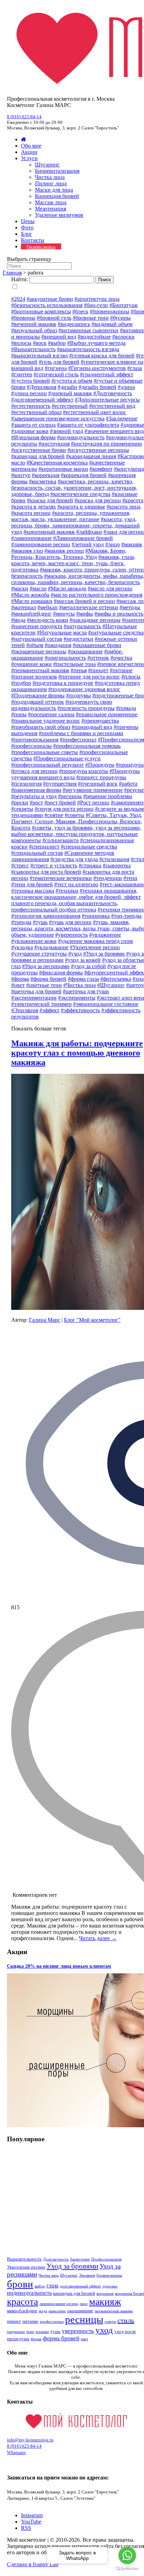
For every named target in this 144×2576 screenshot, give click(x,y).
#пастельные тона (74, 664)
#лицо (113, 544)
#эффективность (80, 1010)
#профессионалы (31, 746)
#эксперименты (77, 998)
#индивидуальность (81, 437)
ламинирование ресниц (59, 2304)
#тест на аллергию (76, 884)
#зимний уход (67, 431)
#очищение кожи (31, 664)
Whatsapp (16, 2452)
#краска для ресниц (98, 500)
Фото (27, 228)
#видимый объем (112, 324)
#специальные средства (89, 847)
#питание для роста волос (89, 677)
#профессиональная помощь (87, 746)
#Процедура (100, 765)
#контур (21, 475)
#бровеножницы (110, 311)
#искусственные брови (39, 450)
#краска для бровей (50, 500)
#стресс (20, 865)
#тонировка (96, 916)
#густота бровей (31, 381)
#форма (20, 979)
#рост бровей (60, 803)
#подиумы (78, 696)
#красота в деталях (34, 507)
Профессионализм (106, 2259)
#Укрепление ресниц (95, 947)
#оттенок (98, 658)
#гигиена (56, 368)
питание (30, 2321)
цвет (84, 2339)
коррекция (105, 2294)
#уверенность (71, 935)
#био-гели (96, 305)
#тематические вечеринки (61, 878)
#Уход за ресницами (46, 966)
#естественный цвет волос (95, 412)
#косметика (43, 481)
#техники (67, 891)
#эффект (49, 1010)
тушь (55, 2331)
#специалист (44, 847)
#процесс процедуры (101, 777)
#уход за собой (88, 966)
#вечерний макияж (34, 324)
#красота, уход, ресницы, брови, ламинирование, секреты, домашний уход (75, 526)
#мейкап (48, 607)
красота (23, 2302)
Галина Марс (45, 1320)
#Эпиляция (25, 1010)
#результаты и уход (34, 796)
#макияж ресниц (64, 551)
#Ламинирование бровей (83, 538)
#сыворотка (117, 865)
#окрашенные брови (97, 645)
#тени (130, 878)
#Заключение (122, 418)
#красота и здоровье (81, 507)
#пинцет (98, 670)
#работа (128, 784)
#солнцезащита (60, 840)
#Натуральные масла (62, 633)
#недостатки (78, 639)
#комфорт (101, 469)
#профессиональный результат (48, 765)
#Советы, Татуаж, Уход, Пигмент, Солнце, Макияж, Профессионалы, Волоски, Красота (77, 821)
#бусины (120, 318)
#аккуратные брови (50, 299)
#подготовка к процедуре (63, 683)
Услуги (29, 158)
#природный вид (92, 727)
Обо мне (31, 146)
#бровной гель (54, 318)
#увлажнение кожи (34, 941)
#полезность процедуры (86, 708)
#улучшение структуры (39, 954)
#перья (79, 670)
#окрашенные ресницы (39, 651)
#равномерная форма (36, 790)
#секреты (22, 809)
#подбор (21, 683)
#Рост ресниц (93, 803)
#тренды (21, 922)
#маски (20, 588)
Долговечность (56, 2259)
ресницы (84, 2319)
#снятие (54, 815)
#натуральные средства (116, 633)
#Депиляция (42, 387)
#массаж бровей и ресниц (84, 601)
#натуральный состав (37, 639)
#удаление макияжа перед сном (95, 941)
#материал (24, 607)
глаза (52, 2286)
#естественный (70, 406)
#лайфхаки (89, 532)
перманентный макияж (114, 2311)
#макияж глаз (27, 551)
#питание (121, 670)
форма (36, 2339)
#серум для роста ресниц (64, 809)
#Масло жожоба (30, 595)
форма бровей (61, 2338)
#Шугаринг (111, 985)
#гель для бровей (59, 362)
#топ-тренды (126, 916)
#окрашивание (85, 651)
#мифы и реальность (119, 614)
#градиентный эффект (107, 374)
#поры (19, 714)
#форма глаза (83, 979)
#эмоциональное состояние (106, 1004)
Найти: (20, 279)
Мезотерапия (51, 209)
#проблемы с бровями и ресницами (81, 733)
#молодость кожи (48, 620)
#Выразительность (33, 349)
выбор (40, 2286)
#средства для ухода (74, 859)
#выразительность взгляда (88, 349)
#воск (40, 343)
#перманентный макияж (40, 670)
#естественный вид (112, 406)
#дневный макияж (70, 393)
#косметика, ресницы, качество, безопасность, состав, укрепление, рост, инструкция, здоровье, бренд (74, 488)
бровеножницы (109, 2275)
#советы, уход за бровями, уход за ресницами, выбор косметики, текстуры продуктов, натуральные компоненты (76, 834)
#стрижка (90, 865)
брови (20, 2284)
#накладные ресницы (95, 620)
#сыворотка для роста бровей (46, 872)
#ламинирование (31, 538)
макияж (105, 2302)
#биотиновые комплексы (41, 311)
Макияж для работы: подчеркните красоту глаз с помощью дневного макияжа (77, 1053)
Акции (29, 152)
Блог (27, 234)
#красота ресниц (31, 513)
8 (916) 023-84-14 (24, 117)
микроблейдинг (22, 2311)
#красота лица (124, 507)
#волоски (123, 337)
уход (104, 2330)
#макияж (132, 544)
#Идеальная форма (33, 437)
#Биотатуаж (124, 305)
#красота (133, 500)
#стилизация (114, 859)
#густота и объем (72, 381)
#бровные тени (91, 318)
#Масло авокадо (67, 588)
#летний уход (88, 544)
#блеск (80, 311)
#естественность (31, 406)
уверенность (78, 2331)
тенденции (16, 2332)
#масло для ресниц (110, 588)
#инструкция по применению (106, 444)
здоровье (110, 2286)
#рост (36, 803)
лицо (84, 2304)
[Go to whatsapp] (127, 2555)
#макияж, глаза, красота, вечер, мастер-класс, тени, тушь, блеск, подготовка (73, 563)
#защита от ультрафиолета (88, 425)
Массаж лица (51, 202)
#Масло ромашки (32, 601)
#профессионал (78, 740)
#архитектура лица (97, 299)
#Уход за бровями (104, 954)
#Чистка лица (80, 985)
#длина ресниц (29, 393)
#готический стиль (56, 374)
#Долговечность (113, 393)
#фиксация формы (61, 973)
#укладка (22, 947)
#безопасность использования (47, 305)
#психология (26, 784)
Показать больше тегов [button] (39, 1028)
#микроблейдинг (31, 614)
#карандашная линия (91, 456)
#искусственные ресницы (98, 450)
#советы (74, 815)
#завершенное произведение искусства (58, 418)
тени (30, 2332)
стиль (126, 2320)
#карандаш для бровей (38, 456)
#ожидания (58, 645)
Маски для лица (54, 190)
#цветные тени (44, 985)
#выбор (57, 343)
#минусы (64, 614)
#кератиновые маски (63, 469)
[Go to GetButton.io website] (127, 2569)
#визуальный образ (34, 330)
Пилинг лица (51, 183)
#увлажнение (105, 935)
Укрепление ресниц (26, 2267)
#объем (35, 645)
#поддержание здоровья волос (84, 689)
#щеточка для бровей (36, 991)
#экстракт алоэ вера (120, 998)
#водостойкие (94, 337)
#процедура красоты (84, 771)
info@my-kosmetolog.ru (30, 2440)
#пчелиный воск (98, 784)
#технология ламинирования (46, 916)
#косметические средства (80, 494)
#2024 (18, 299)
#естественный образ (36, 412)
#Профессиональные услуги (67, 758)
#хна (138, 979)
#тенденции (108, 878)
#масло (38, 588)
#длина (126, 387)
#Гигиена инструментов (97, 368)
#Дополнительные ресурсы (107, 400)
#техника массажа (33, 891)
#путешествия (60, 784)
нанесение (57, 2311)
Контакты (33, 240)
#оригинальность (65, 658)
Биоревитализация (57, 171)
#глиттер (22, 374)
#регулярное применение (93, 790)
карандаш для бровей (74, 2293)
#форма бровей (48, 979)
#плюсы (131, 677)
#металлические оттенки (89, 607)
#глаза (135, 368)
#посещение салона (51, 714)
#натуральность (82, 626)
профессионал (52, 2322)
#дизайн (67, 387)
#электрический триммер (41, 1004)
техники (42, 2332)
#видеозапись (74, 324)
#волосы (21, 343)
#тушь (40, 922)
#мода (18, 620)
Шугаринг (47, 165)
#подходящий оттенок (38, 702)
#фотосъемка (116, 979)
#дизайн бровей (98, 387)
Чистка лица (50, 177)
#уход (75, 954)
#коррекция (46, 475)
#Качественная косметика (57, 463)
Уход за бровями (72, 2266)
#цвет (18, 985)
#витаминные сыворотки (88, 330)
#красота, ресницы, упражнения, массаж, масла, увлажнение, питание (71, 516)
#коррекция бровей (84, 475)
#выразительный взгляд (39, 356)
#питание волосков (34, 677)
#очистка (121, 658)
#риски (20, 803)
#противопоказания (35, 740)
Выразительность (24, 2259)
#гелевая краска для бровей (102, 356)
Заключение (80, 2259)
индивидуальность (29, 2293)
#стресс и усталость (54, 865)
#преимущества (100, 721)
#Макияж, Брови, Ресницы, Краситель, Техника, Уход (69, 554)
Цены (28, 221)
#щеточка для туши (86, 991)
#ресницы (70, 796)
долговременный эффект (80, 2286)
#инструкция (54, 444)
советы (110, 2322)
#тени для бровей (32, 884)
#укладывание (51, 947)
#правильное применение (107, 714)
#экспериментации (34, 998)
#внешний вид (59, 337)
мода (43, 2311)
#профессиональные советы (45, 752)
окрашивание (80, 2311)
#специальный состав (37, 853)
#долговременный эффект (42, 400)
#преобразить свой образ (41, 727)
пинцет (14, 2321)
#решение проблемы (108, 796)
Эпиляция (87, 2275)
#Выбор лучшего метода (96, 343)
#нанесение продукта (37, 626)
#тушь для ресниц (70, 922)
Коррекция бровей (57, 196)
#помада (126, 708)
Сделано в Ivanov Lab (33, 2564)
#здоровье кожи (30, 431)
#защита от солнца (33, 425)
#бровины (23, 318)
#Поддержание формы (38, 696)
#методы (130, 607)
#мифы (85, 614)
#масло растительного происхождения (96, 595)
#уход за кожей (83, 960)
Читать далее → (98, 1938)
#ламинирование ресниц (41, 544)
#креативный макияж (49, 532)
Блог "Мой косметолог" (92, 1320)
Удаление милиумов (59, 215)
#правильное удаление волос (46, 721)
